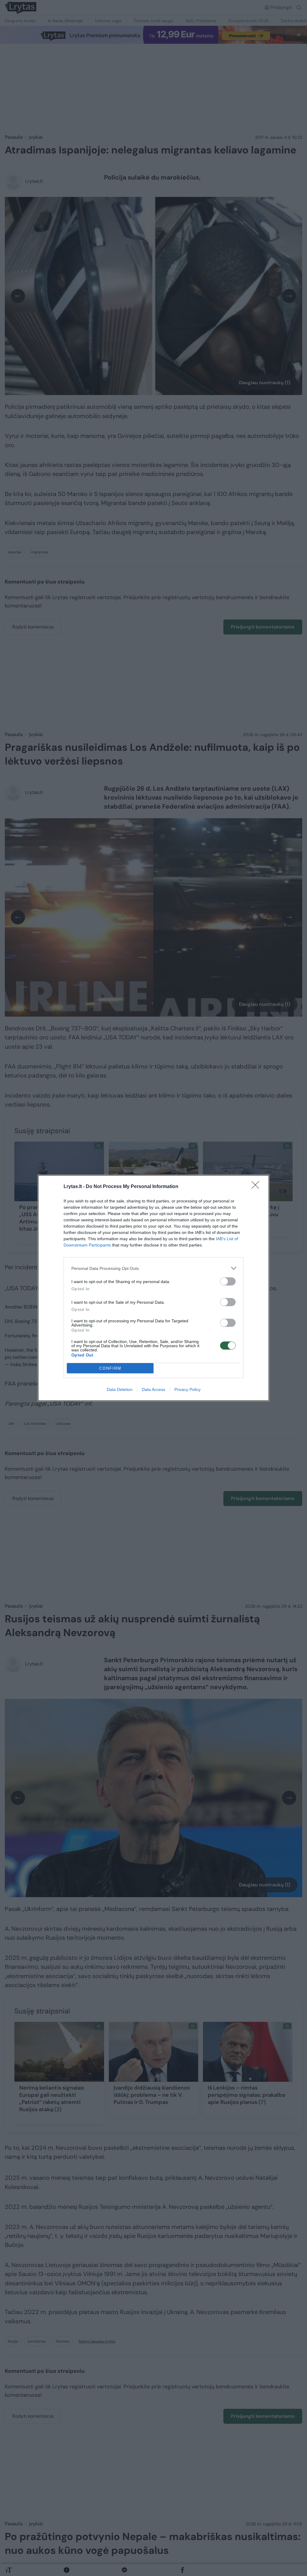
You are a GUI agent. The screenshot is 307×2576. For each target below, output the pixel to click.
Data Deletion (120, 1389)
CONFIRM (110, 1368)
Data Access (153, 1389)
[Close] (257, 1187)
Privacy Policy (188, 1389)
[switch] (228, 1281)
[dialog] (153, 1288)
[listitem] (153, 1268)
